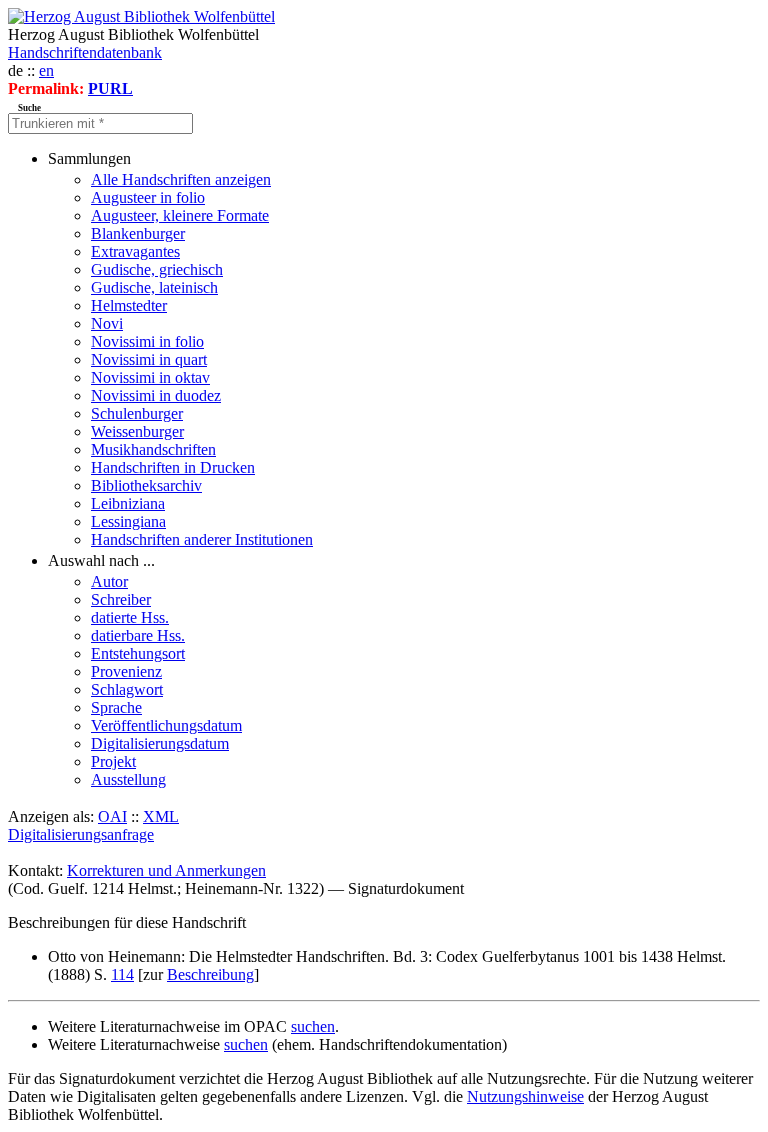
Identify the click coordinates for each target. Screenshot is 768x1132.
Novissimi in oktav (150, 377)
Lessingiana (128, 521)
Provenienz (126, 671)
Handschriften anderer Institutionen (202, 539)
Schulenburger (137, 413)
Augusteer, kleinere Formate (180, 215)
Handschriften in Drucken (173, 467)
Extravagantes (135, 251)
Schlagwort (127, 689)
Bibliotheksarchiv (146, 485)
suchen (313, 1026)
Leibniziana (128, 503)
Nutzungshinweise (525, 1096)
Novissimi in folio (147, 341)
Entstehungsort (138, 653)
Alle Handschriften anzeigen (181, 179)
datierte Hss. (130, 617)
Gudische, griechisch (157, 269)
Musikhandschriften (153, 449)
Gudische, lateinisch (154, 287)
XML (161, 816)
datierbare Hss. (138, 635)
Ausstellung (128, 779)
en (46, 70)
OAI (112, 816)
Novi (107, 323)
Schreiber (121, 599)
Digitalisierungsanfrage (81, 834)
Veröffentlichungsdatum (166, 725)
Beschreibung (210, 974)
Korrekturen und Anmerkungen (166, 870)
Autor (109, 581)
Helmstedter (129, 305)
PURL (110, 88)
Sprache (116, 707)
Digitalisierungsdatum (160, 743)
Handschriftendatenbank (85, 52)
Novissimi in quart (149, 359)
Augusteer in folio (148, 197)
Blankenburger (138, 233)
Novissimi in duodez (156, 395)
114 (122, 974)
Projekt (113, 761)
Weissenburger (137, 431)
